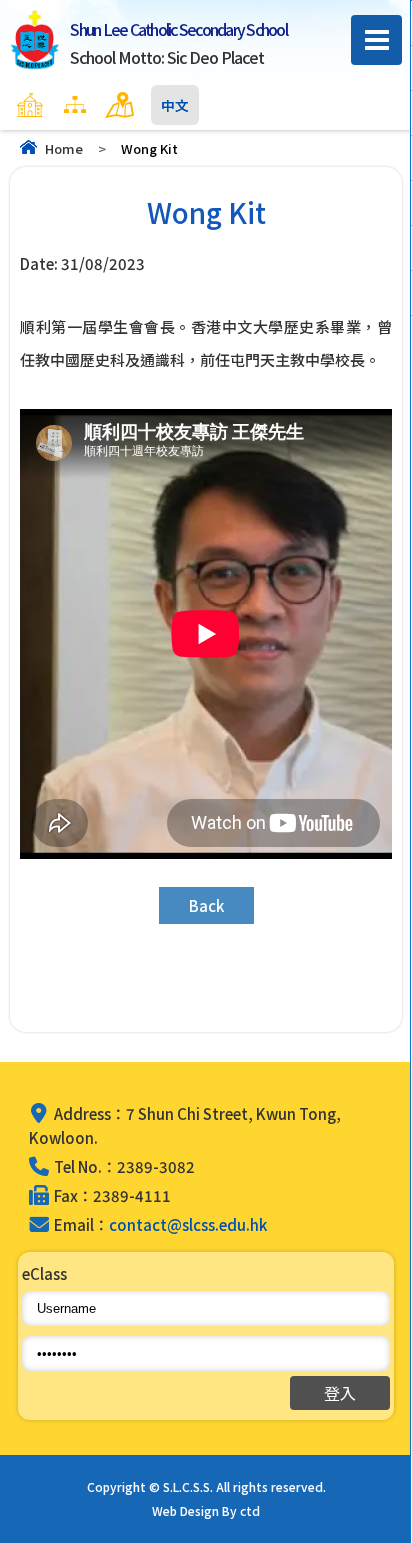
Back (206, 905)
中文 (175, 105)
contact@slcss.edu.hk (188, 1224)
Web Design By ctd (206, 1510)
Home (64, 148)
